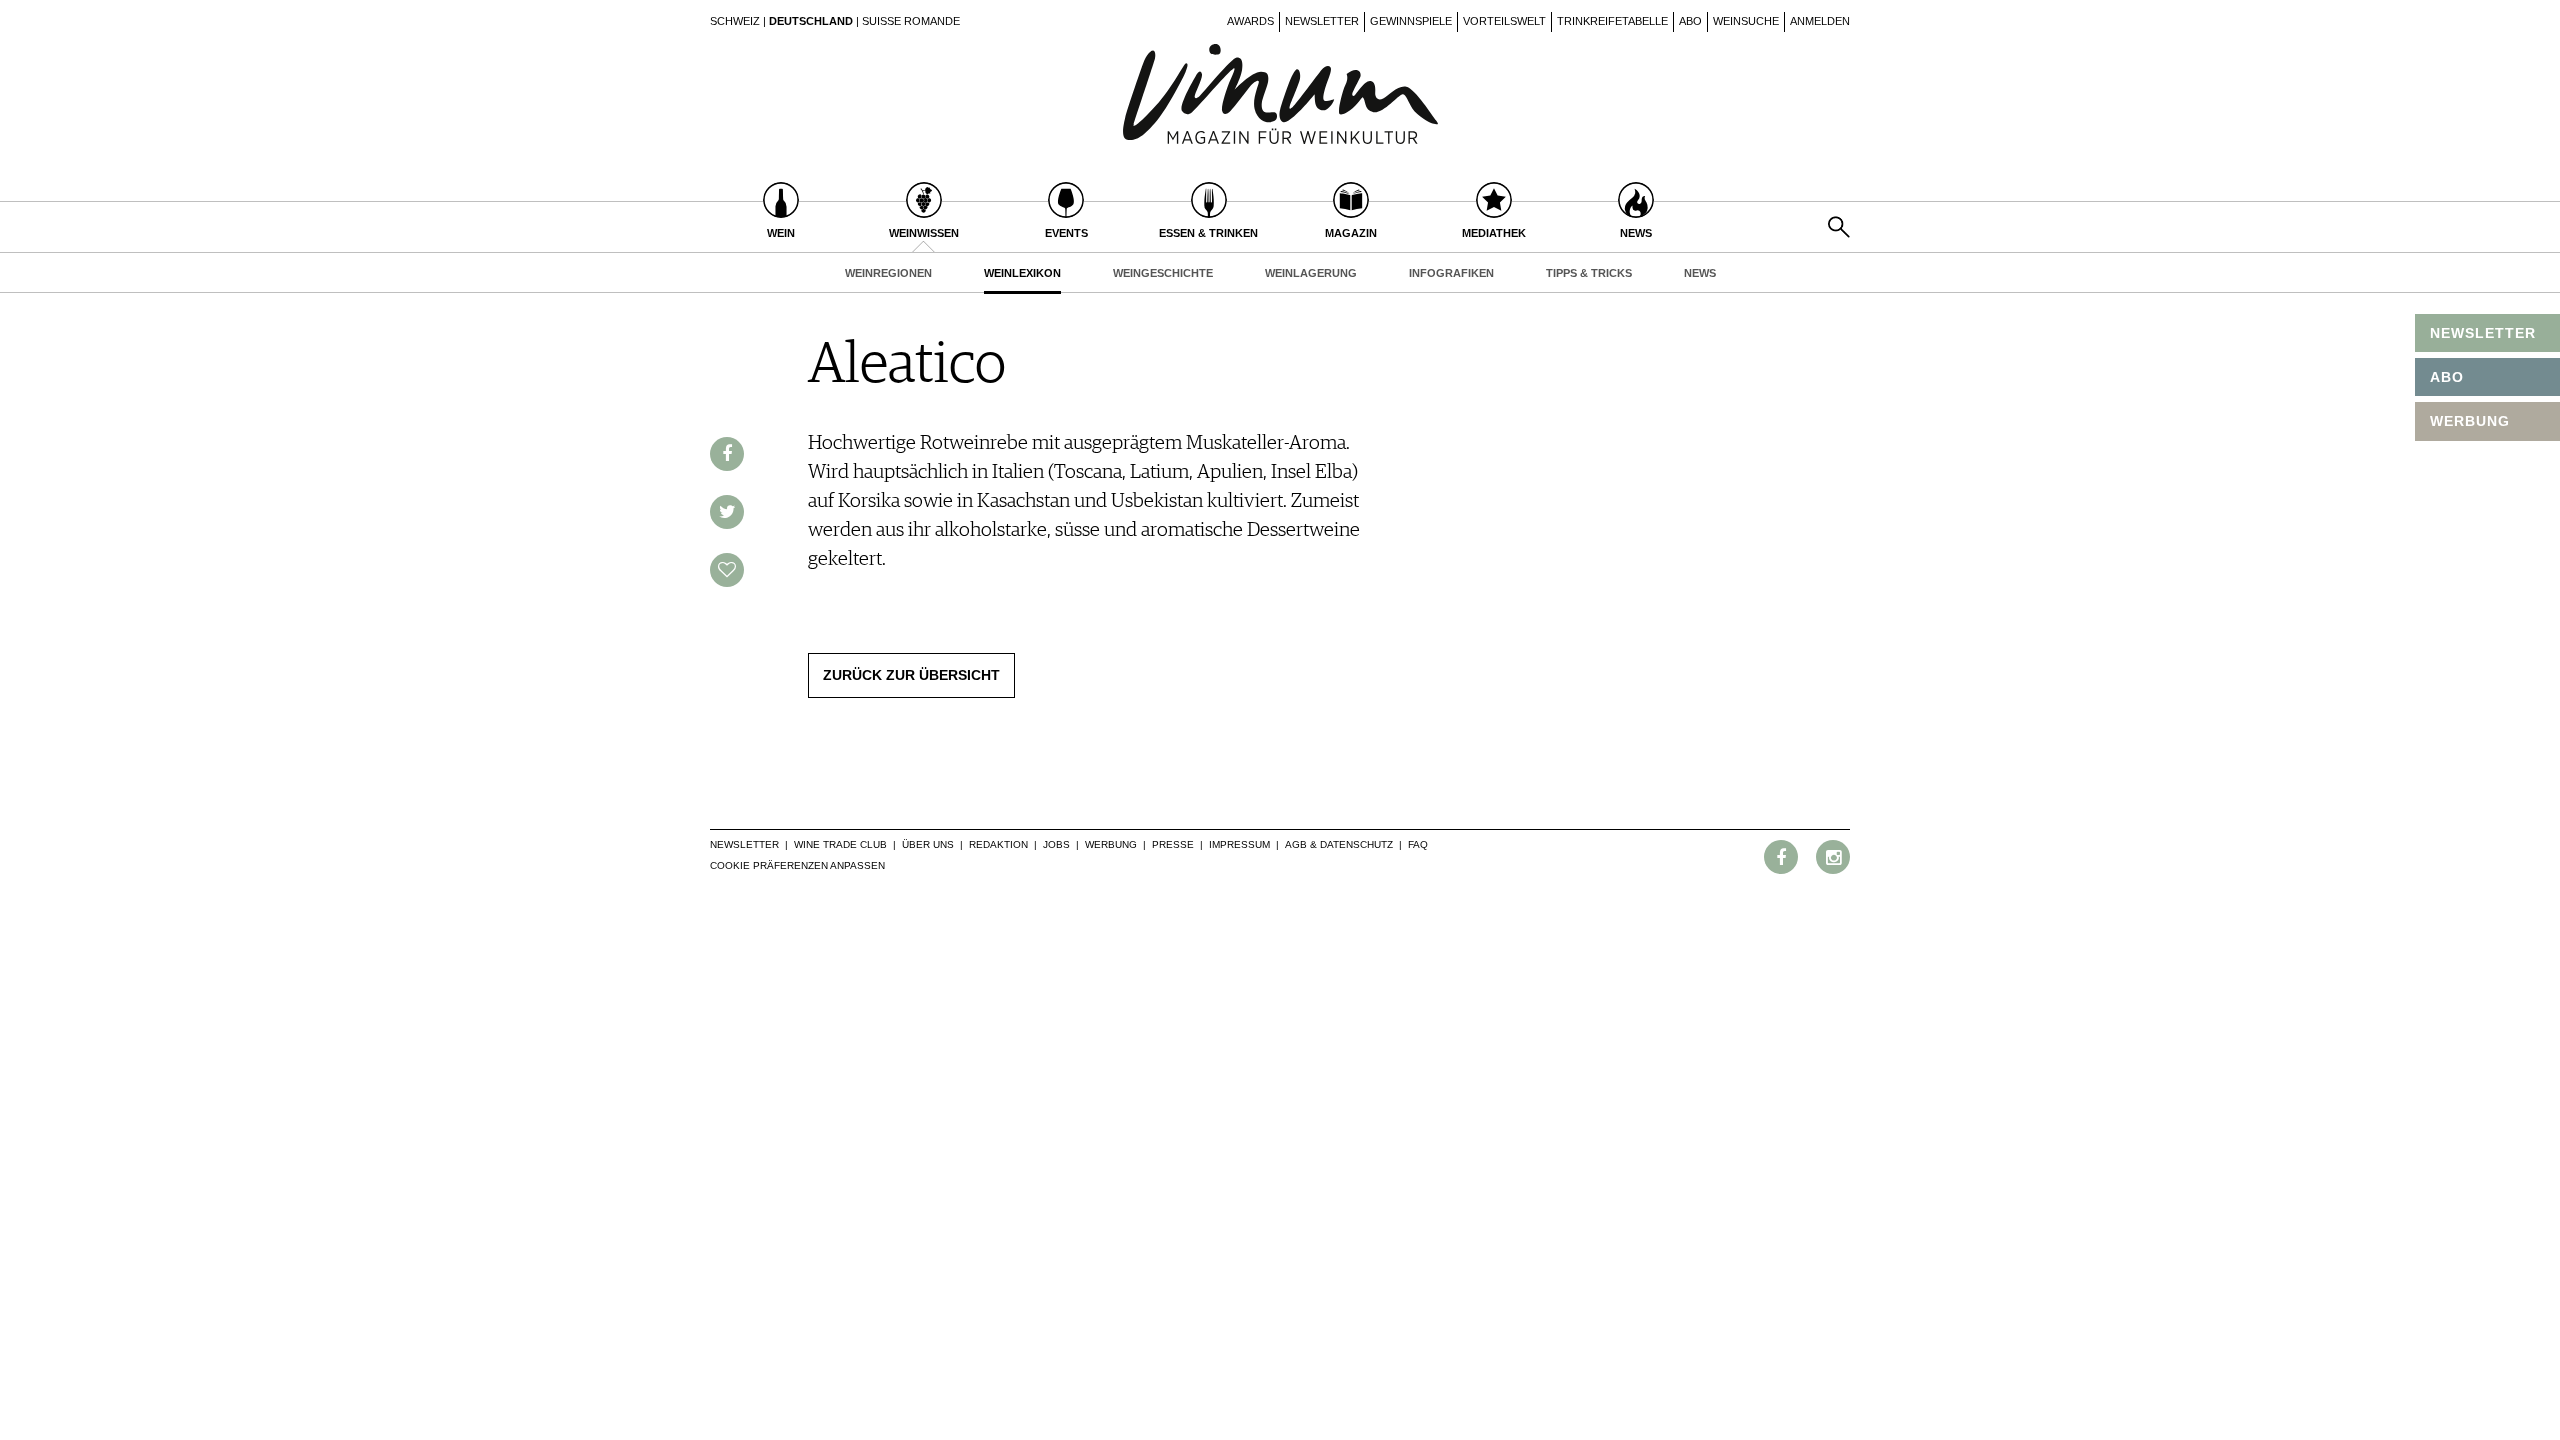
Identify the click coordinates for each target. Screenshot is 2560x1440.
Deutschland (811, 21)
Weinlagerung (1311, 273)
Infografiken (1451, 273)
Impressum (1239, 844)
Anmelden (1820, 21)
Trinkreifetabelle (1612, 21)
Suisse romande (911, 21)
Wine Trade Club (840, 844)
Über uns (928, 844)
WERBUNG (2470, 421)
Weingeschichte (1163, 273)
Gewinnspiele (1411, 21)
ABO (2447, 377)
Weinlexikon (1022, 273)
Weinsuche (1746, 21)
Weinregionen (888, 273)
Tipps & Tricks (1589, 273)
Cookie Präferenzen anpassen (797, 865)
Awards (1250, 21)
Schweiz (735, 21)
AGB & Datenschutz (1339, 844)
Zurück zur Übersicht (911, 675)
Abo (1690, 21)
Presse (1173, 844)
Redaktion (998, 844)
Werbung (1111, 844)
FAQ (1418, 844)
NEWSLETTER (2483, 333)
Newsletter (1322, 21)
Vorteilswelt (1504, 21)
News (1700, 273)
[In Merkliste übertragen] (727, 570)
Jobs (1056, 844)
